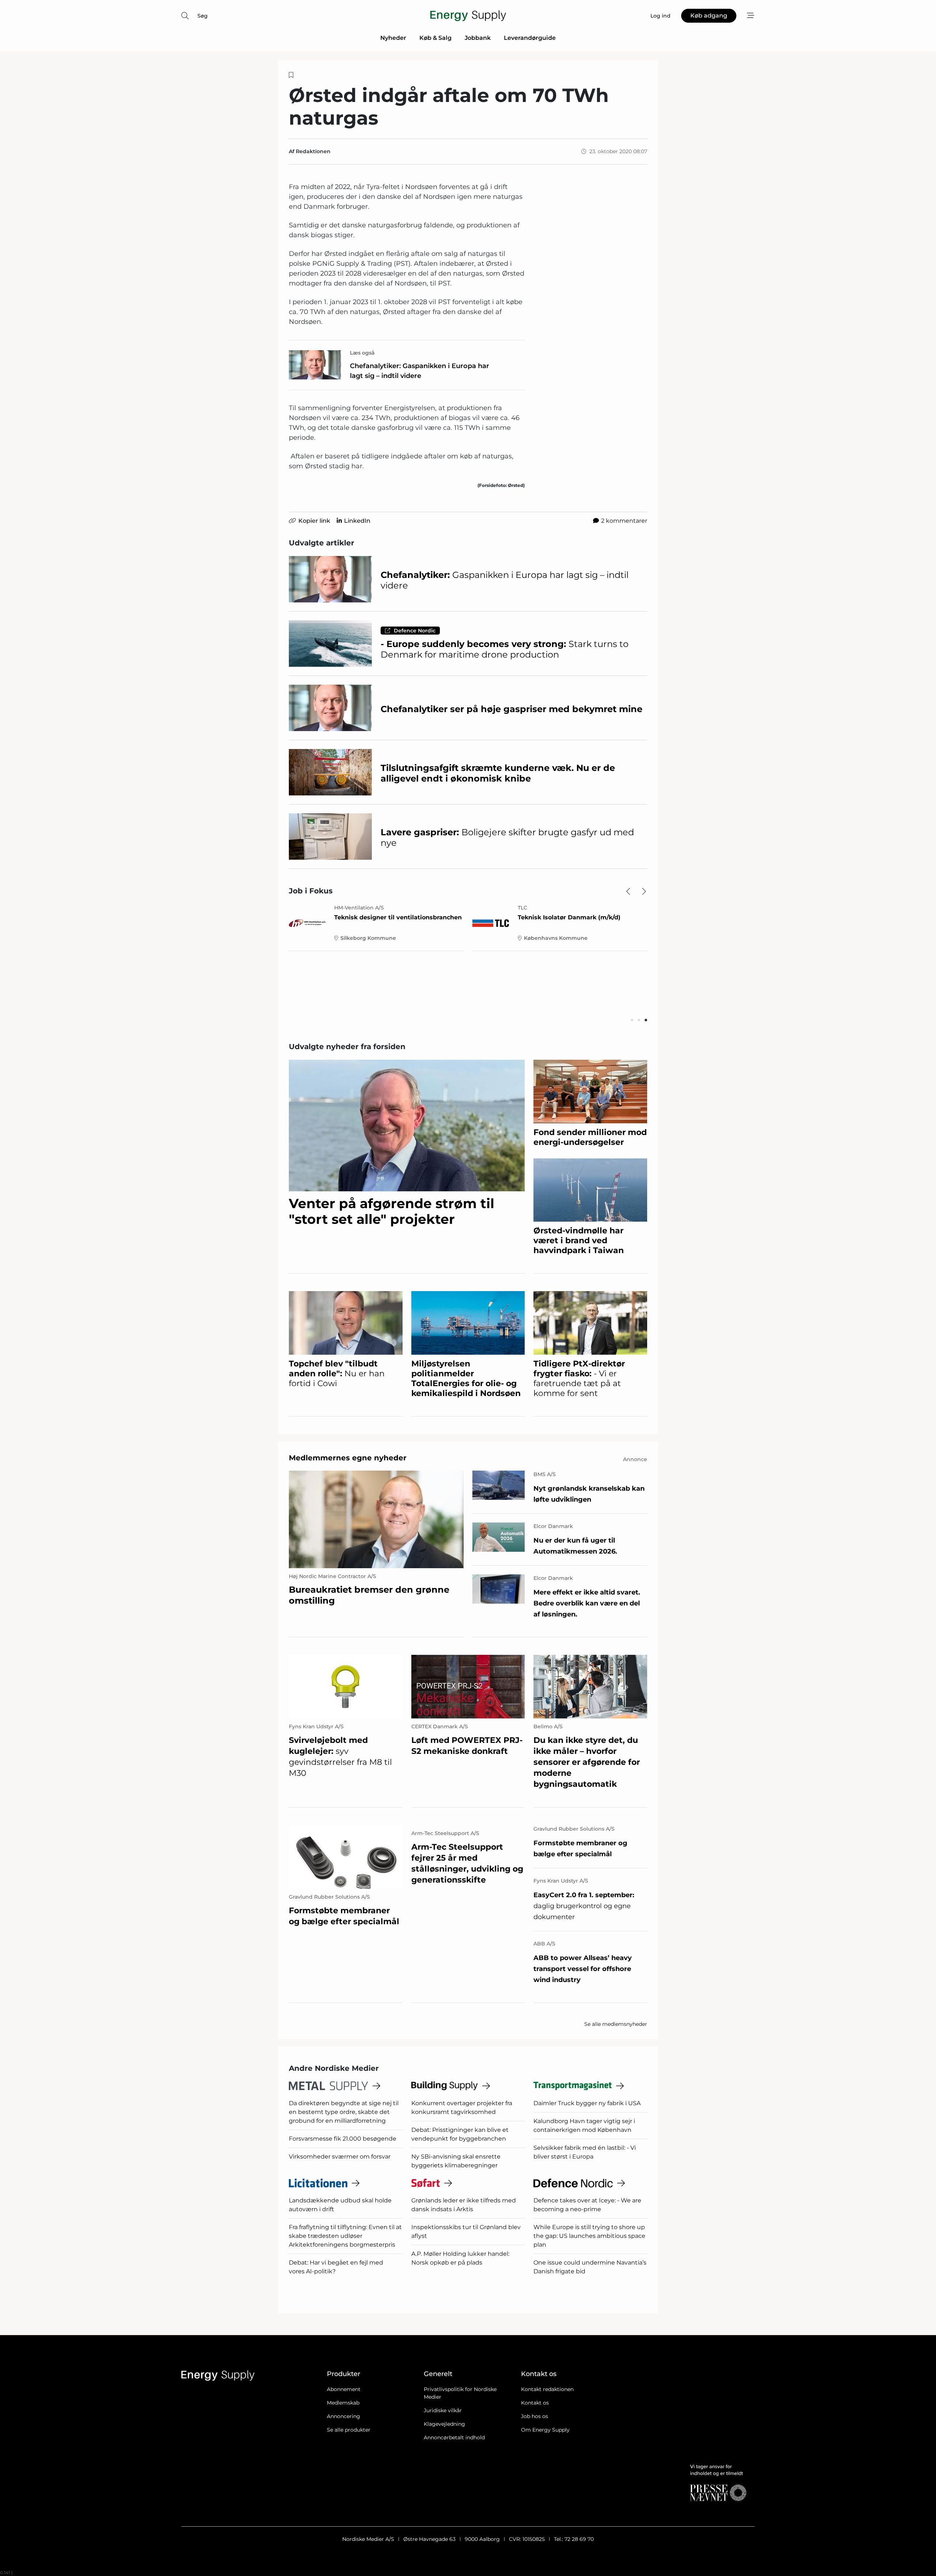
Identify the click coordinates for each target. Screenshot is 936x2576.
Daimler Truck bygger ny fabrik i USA (587, 2103)
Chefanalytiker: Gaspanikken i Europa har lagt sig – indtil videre (420, 371)
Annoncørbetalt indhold (454, 2437)
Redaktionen (313, 151)
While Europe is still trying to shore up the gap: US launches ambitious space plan (589, 2236)
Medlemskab (343, 2403)
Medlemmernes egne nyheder (348, 1458)
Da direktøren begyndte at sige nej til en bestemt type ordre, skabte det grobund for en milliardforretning (344, 2112)
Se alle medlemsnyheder (616, 2024)
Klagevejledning (444, 2424)
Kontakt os (535, 2403)
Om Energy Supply (545, 2430)
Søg (203, 16)
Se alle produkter (349, 2430)
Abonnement (344, 2389)
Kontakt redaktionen (547, 2389)
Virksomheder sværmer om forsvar (340, 2157)
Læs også (362, 353)
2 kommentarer (624, 521)
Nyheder (393, 38)
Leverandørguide (530, 38)
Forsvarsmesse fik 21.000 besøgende (343, 2139)
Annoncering (344, 2416)
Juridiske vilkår (443, 2410)
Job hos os (535, 2416)
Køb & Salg (435, 38)
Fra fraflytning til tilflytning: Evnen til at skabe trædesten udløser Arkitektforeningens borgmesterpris (345, 2236)
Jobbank (478, 38)
